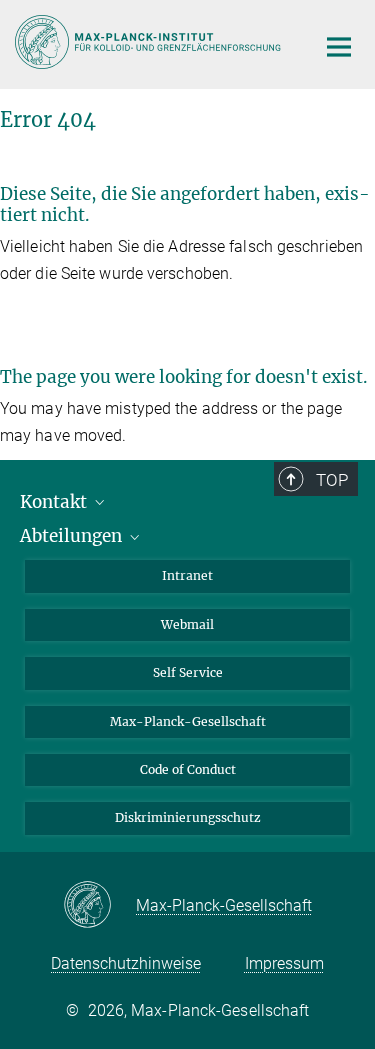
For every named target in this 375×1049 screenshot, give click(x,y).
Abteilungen (73, 536)
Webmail (187, 624)
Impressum (284, 963)
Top (332, 480)
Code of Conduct (188, 769)
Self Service (188, 672)
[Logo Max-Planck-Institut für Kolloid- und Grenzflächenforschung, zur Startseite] (150, 42)
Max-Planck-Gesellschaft (188, 721)
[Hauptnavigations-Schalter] (339, 47)
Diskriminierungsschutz (188, 817)
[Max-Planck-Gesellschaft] (99, 906)
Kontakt (55, 502)
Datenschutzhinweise (126, 963)
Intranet (187, 575)
